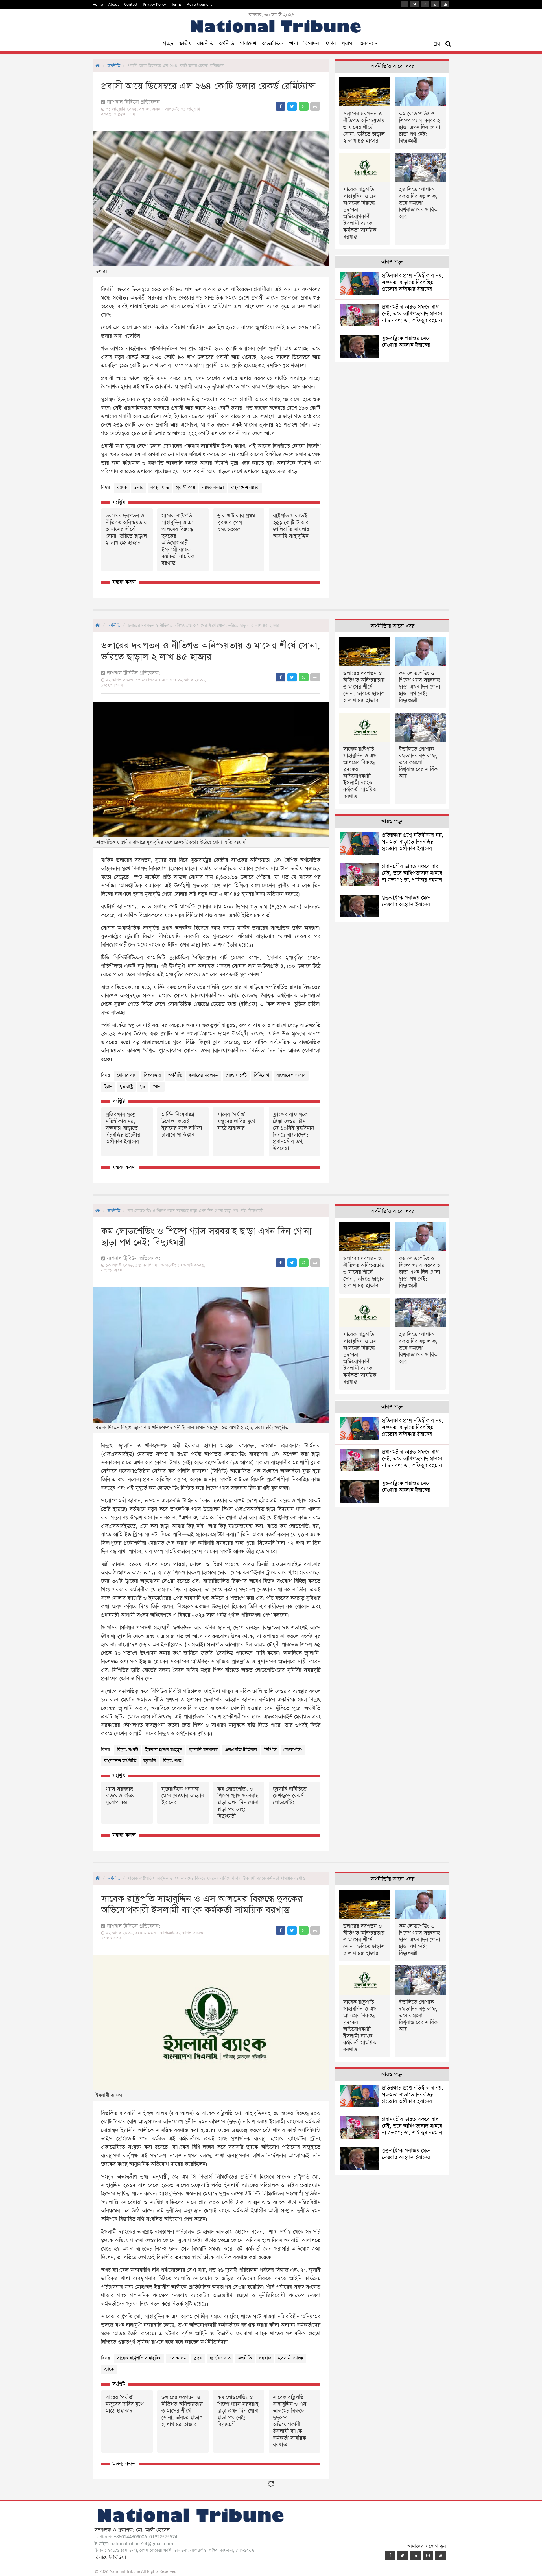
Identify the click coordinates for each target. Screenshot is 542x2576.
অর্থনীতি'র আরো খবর (393, 66)
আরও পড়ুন (392, 262)
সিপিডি (270, 1750)
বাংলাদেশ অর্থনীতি (120, 1761)
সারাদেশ (248, 44)
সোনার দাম (127, 1075)
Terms (176, 4)
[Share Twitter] (292, 106)
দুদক (198, 2358)
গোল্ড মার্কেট (236, 1075)
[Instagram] (435, 4)
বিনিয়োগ (262, 1075)
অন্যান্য (367, 44)
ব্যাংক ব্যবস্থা (213, 488)
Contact (131, 4)
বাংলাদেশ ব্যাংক (245, 488)
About (113, 4)
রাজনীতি (205, 44)
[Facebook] (405, 4)
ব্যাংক (122, 488)
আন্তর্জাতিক (272, 44)
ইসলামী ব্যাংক (290, 2358)
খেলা (293, 44)
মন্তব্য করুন (124, 582)
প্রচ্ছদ (168, 44)
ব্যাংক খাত (160, 488)
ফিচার (330, 44)
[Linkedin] (425, 4)
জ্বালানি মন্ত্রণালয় (203, 1750)
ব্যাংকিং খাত (220, 2358)
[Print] (315, 106)
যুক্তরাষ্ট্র (126, 1087)
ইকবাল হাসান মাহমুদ (164, 1750)
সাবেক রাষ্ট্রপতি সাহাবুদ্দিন (139, 2358)
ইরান (108, 1087)
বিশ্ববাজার (152, 1075)
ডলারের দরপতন (204, 1075)
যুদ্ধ (143, 1087)
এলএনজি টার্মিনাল (241, 1750)
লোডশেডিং (293, 1750)
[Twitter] (415, 4)
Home (98, 4)
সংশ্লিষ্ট (119, 503)
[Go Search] (448, 44)
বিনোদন (311, 44)
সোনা (157, 1087)
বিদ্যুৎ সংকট (127, 1750)
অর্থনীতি (226, 44)
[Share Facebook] (280, 106)
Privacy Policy (154, 4)
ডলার (139, 488)
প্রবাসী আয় (185, 488)
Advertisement (199, 4)
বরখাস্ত (265, 2358)
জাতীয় (185, 44)
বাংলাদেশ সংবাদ (291, 1075)
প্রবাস (347, 44)
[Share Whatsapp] (304, 106)
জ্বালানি (150, 1761)
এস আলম (178, 2358)
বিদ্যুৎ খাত (172, 1761)
